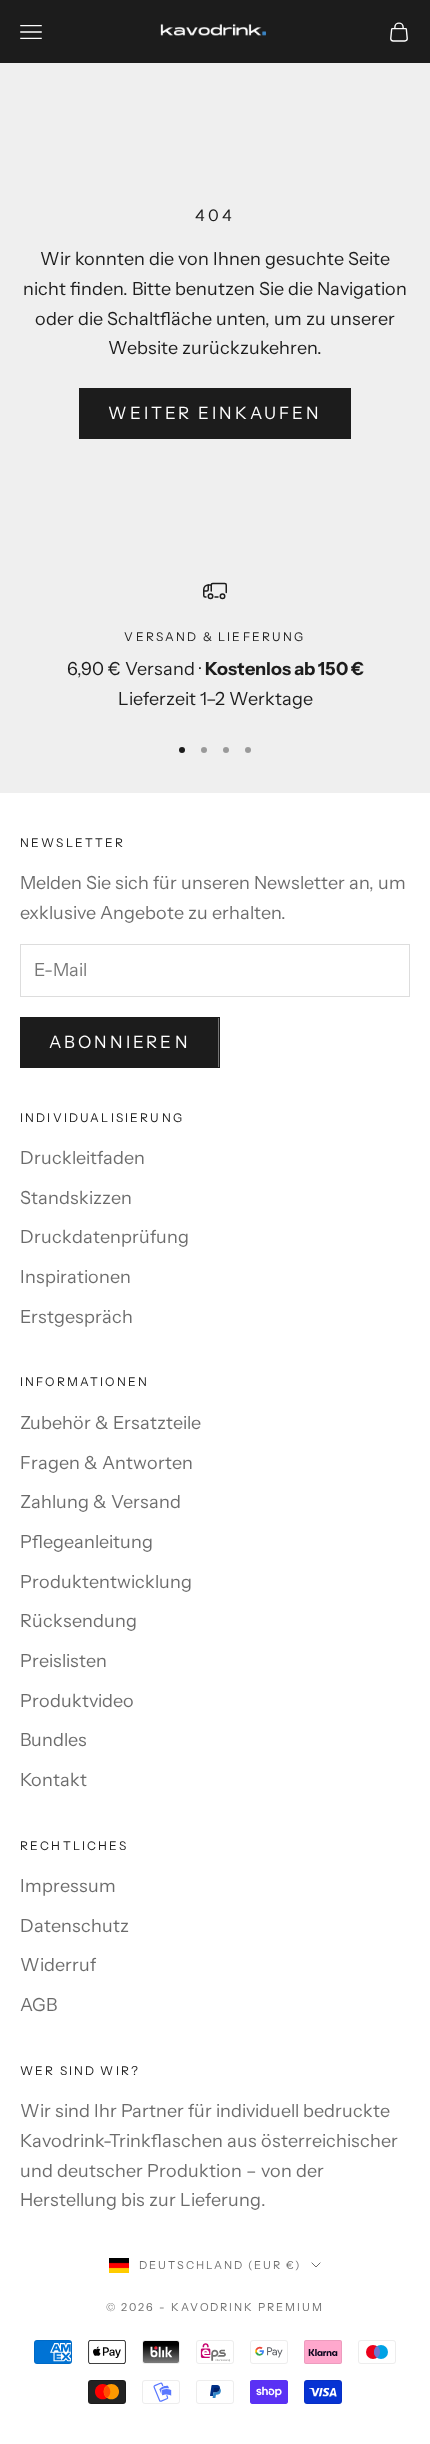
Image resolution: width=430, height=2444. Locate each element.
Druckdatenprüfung (104, 1237)
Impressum (68, 1886)
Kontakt (53, 1780)
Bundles (53, 1740)
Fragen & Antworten (106, 1463)
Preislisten (63, 1661)
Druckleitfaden (82, 1158)
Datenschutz (74, 1926)
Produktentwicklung (106, 1582)
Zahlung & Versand (100, 1502)
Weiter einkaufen (215, 413)
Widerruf (58, 1965)
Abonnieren (120, 1042)
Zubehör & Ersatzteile (110, 1423)
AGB (38, 2005)
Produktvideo (77, 1701)
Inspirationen (75, 1277)
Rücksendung (78, 1621)
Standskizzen (76, 1198)
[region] (215, 647)
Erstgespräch (76, 1317)
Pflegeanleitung (86, 1542)
